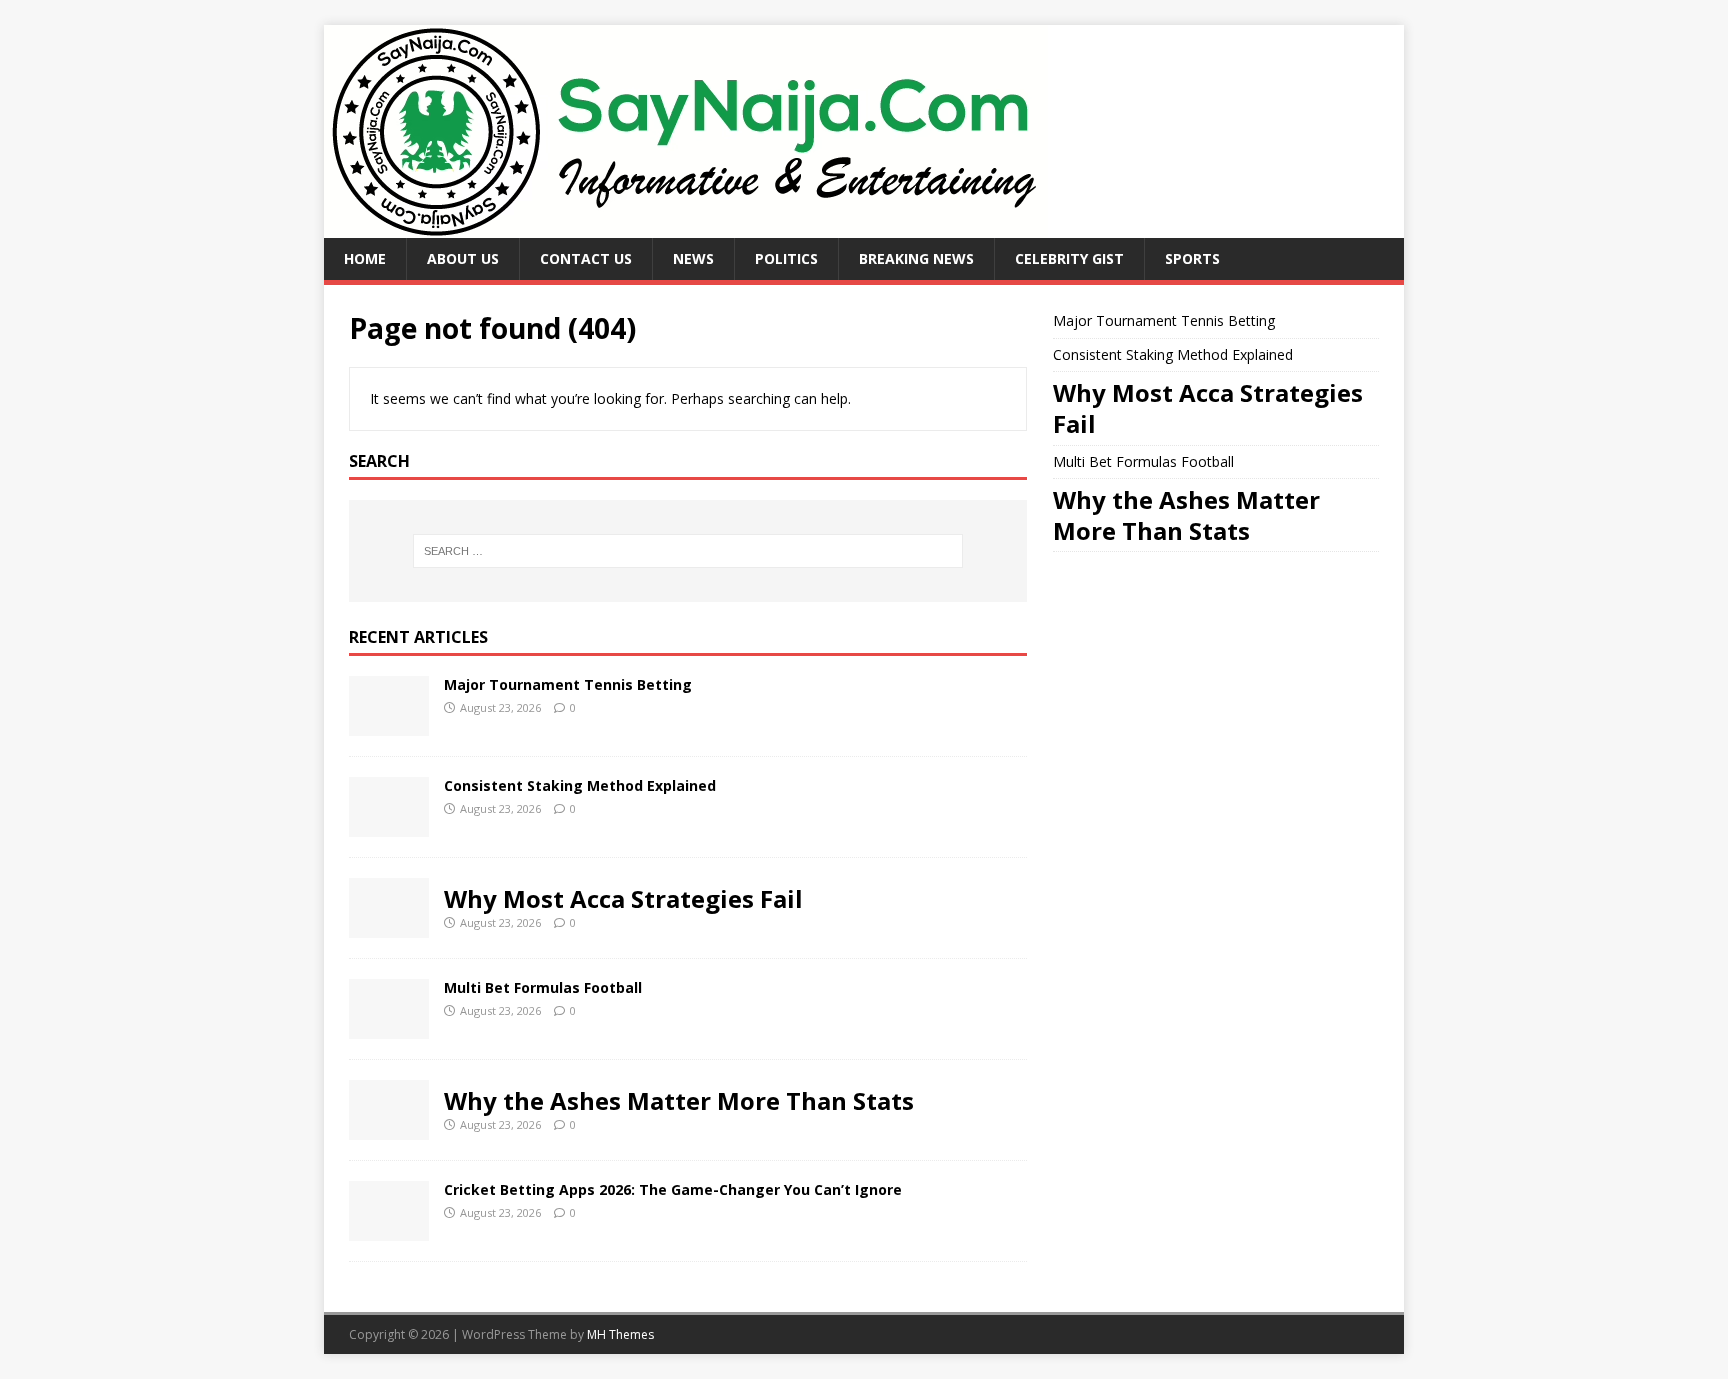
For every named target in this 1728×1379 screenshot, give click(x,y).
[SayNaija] (686, 226)
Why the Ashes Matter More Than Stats (679, 1100)
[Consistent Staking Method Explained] (389, 824)
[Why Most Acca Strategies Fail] (389, 925)
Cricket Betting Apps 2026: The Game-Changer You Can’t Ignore (673, 1189)
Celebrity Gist (1069, 258)
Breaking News (916, 258)
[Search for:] (688, 551)
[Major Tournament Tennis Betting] (389, 723)
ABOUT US (463, 258)
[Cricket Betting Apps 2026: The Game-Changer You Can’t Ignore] (389, 1228)
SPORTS (1192, 258)
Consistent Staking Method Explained (580, 785)
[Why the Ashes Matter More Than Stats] (389, 1127)
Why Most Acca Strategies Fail (623, 898)
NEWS (693, 258)
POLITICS (786, 258)
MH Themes (620, 1334)
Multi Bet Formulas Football (543, 987)
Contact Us (586, 258)
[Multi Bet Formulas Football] (389, 1026)
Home (365, 258)
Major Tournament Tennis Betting (568, 684)
